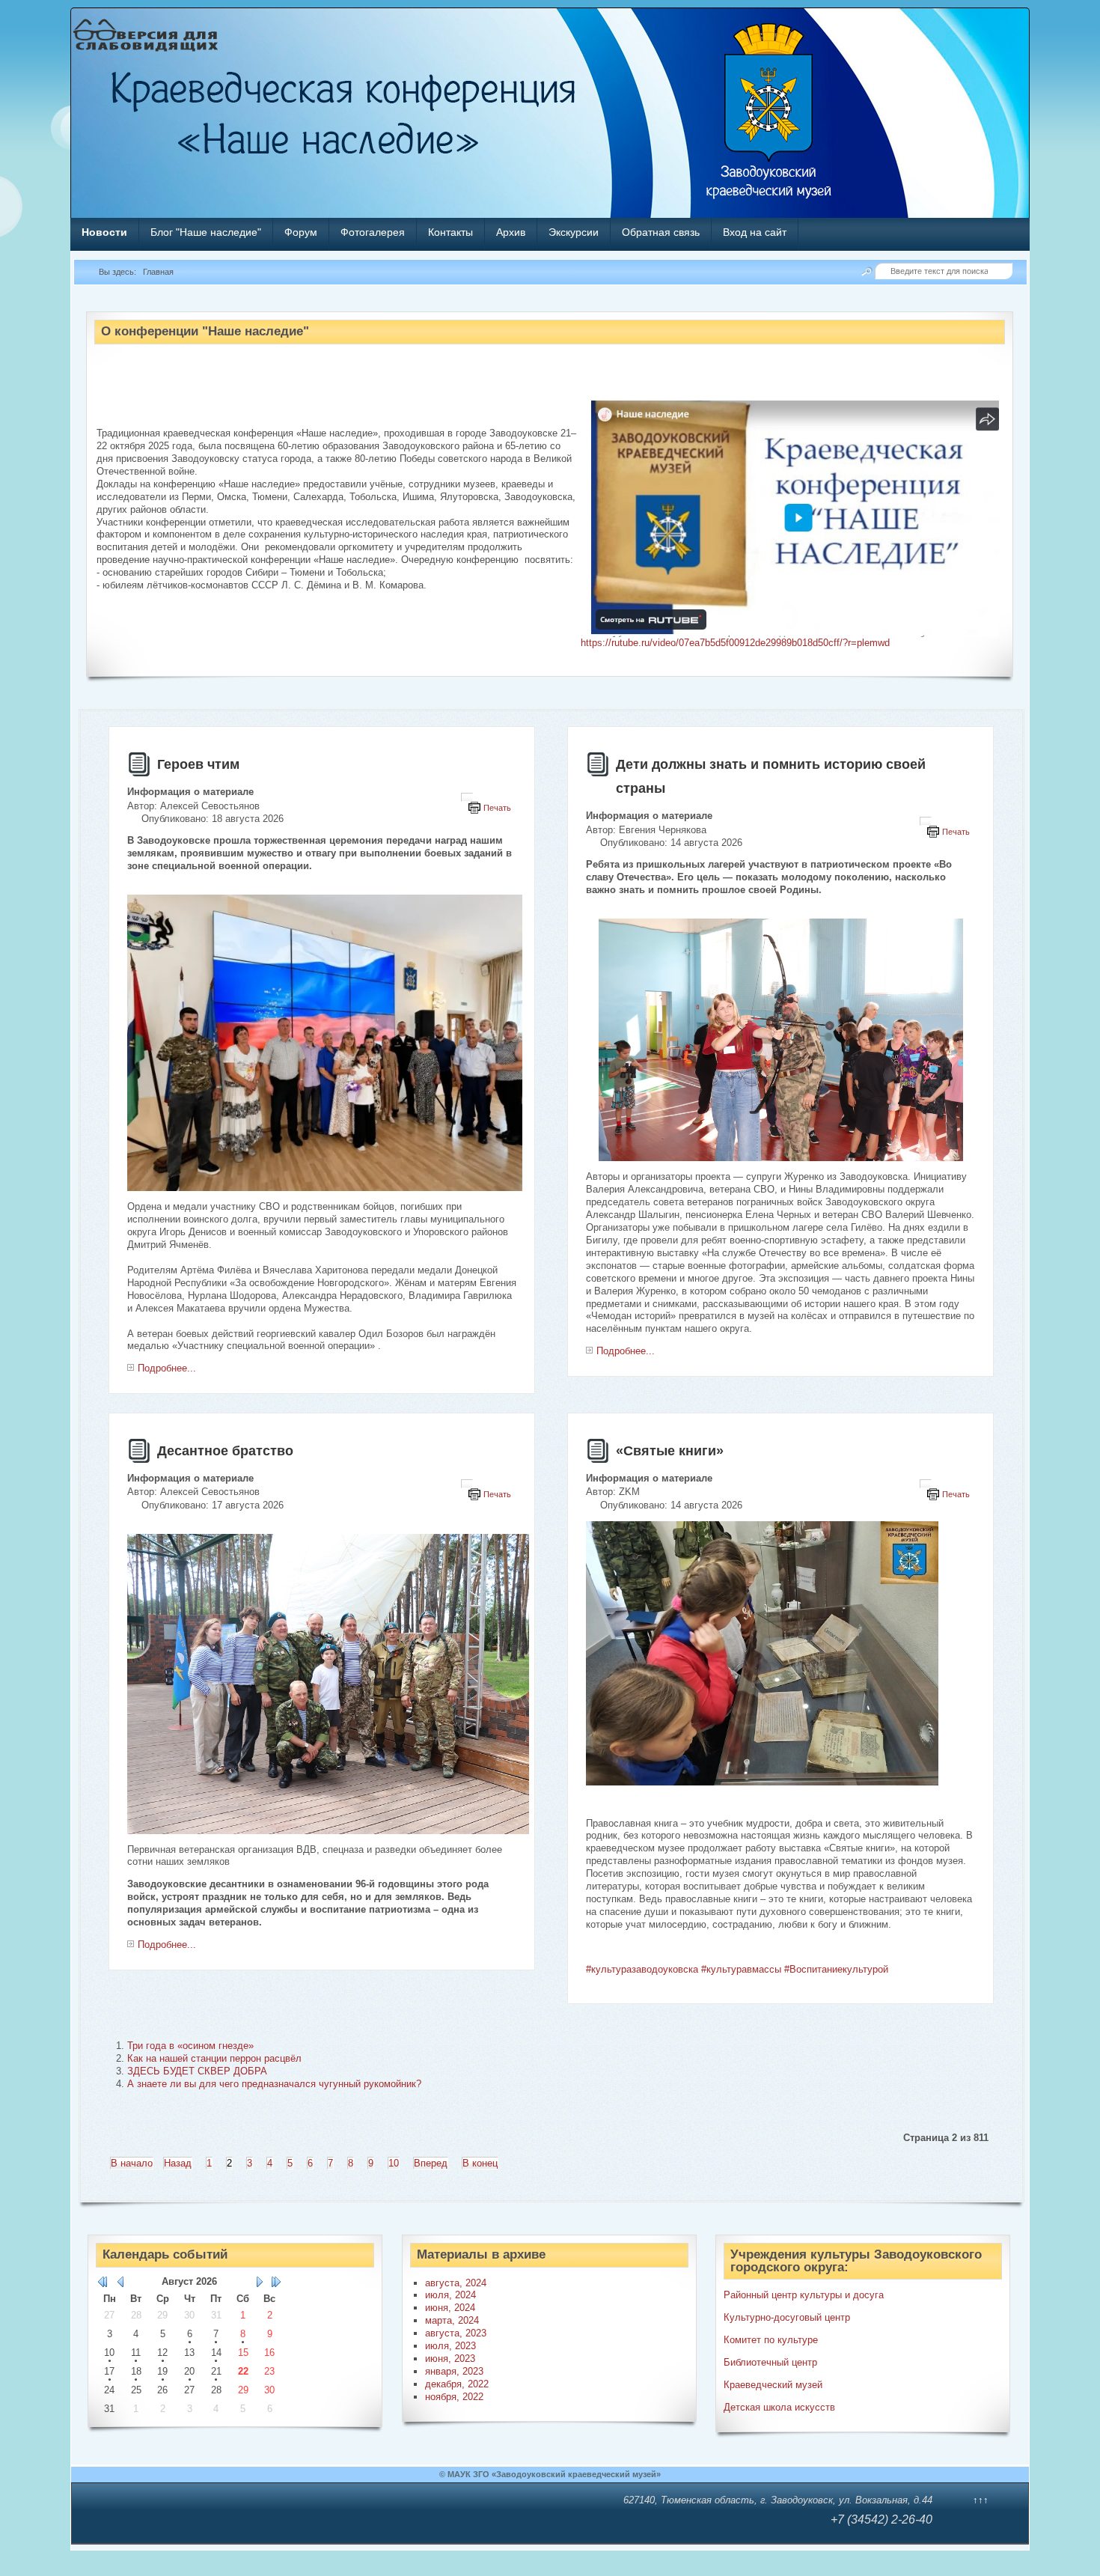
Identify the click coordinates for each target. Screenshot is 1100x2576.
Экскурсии (574, 232)
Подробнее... (167, 1368)
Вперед (431, 2163)
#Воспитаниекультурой (836, 1969)
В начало (132, 2163)
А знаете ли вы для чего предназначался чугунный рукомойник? (274, 2084)
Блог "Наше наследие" (206, 232)
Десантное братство (225, 1451)
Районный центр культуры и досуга (804, 2295)
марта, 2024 (452, 2320)
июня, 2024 (450, 2308)
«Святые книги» (670, 1451)
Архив (511, 232)
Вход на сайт (755, 232)
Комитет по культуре (771, 2340)
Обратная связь (661, 232)
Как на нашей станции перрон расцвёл (214, 2058)
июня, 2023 (450, 2359)
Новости (104, 232)
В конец (480, 2163)
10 (394, 2163)
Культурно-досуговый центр (787, 2317)
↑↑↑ (981, 2500)
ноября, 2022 (454, 2397)
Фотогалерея (373, 232)
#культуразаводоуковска (642, 1969)
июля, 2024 (450, 2295)
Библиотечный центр (770, 2362)
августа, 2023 (456, 2333)
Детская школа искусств (779, 2407)
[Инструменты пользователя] (467, 797)
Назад (178, 2163)
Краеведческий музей (773, 2385)
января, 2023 (454, 2371)
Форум (301, 232)
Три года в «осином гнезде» (190, 2046)
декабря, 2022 (457, 2384)
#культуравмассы (741, 1969)
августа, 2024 (456, 2283)
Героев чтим (198, 764)
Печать (497, 808)
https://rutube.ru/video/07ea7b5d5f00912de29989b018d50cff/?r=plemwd (735, 643)
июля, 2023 (450, 2346)
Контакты (450, 232)
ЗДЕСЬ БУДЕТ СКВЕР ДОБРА (197, 2071)
